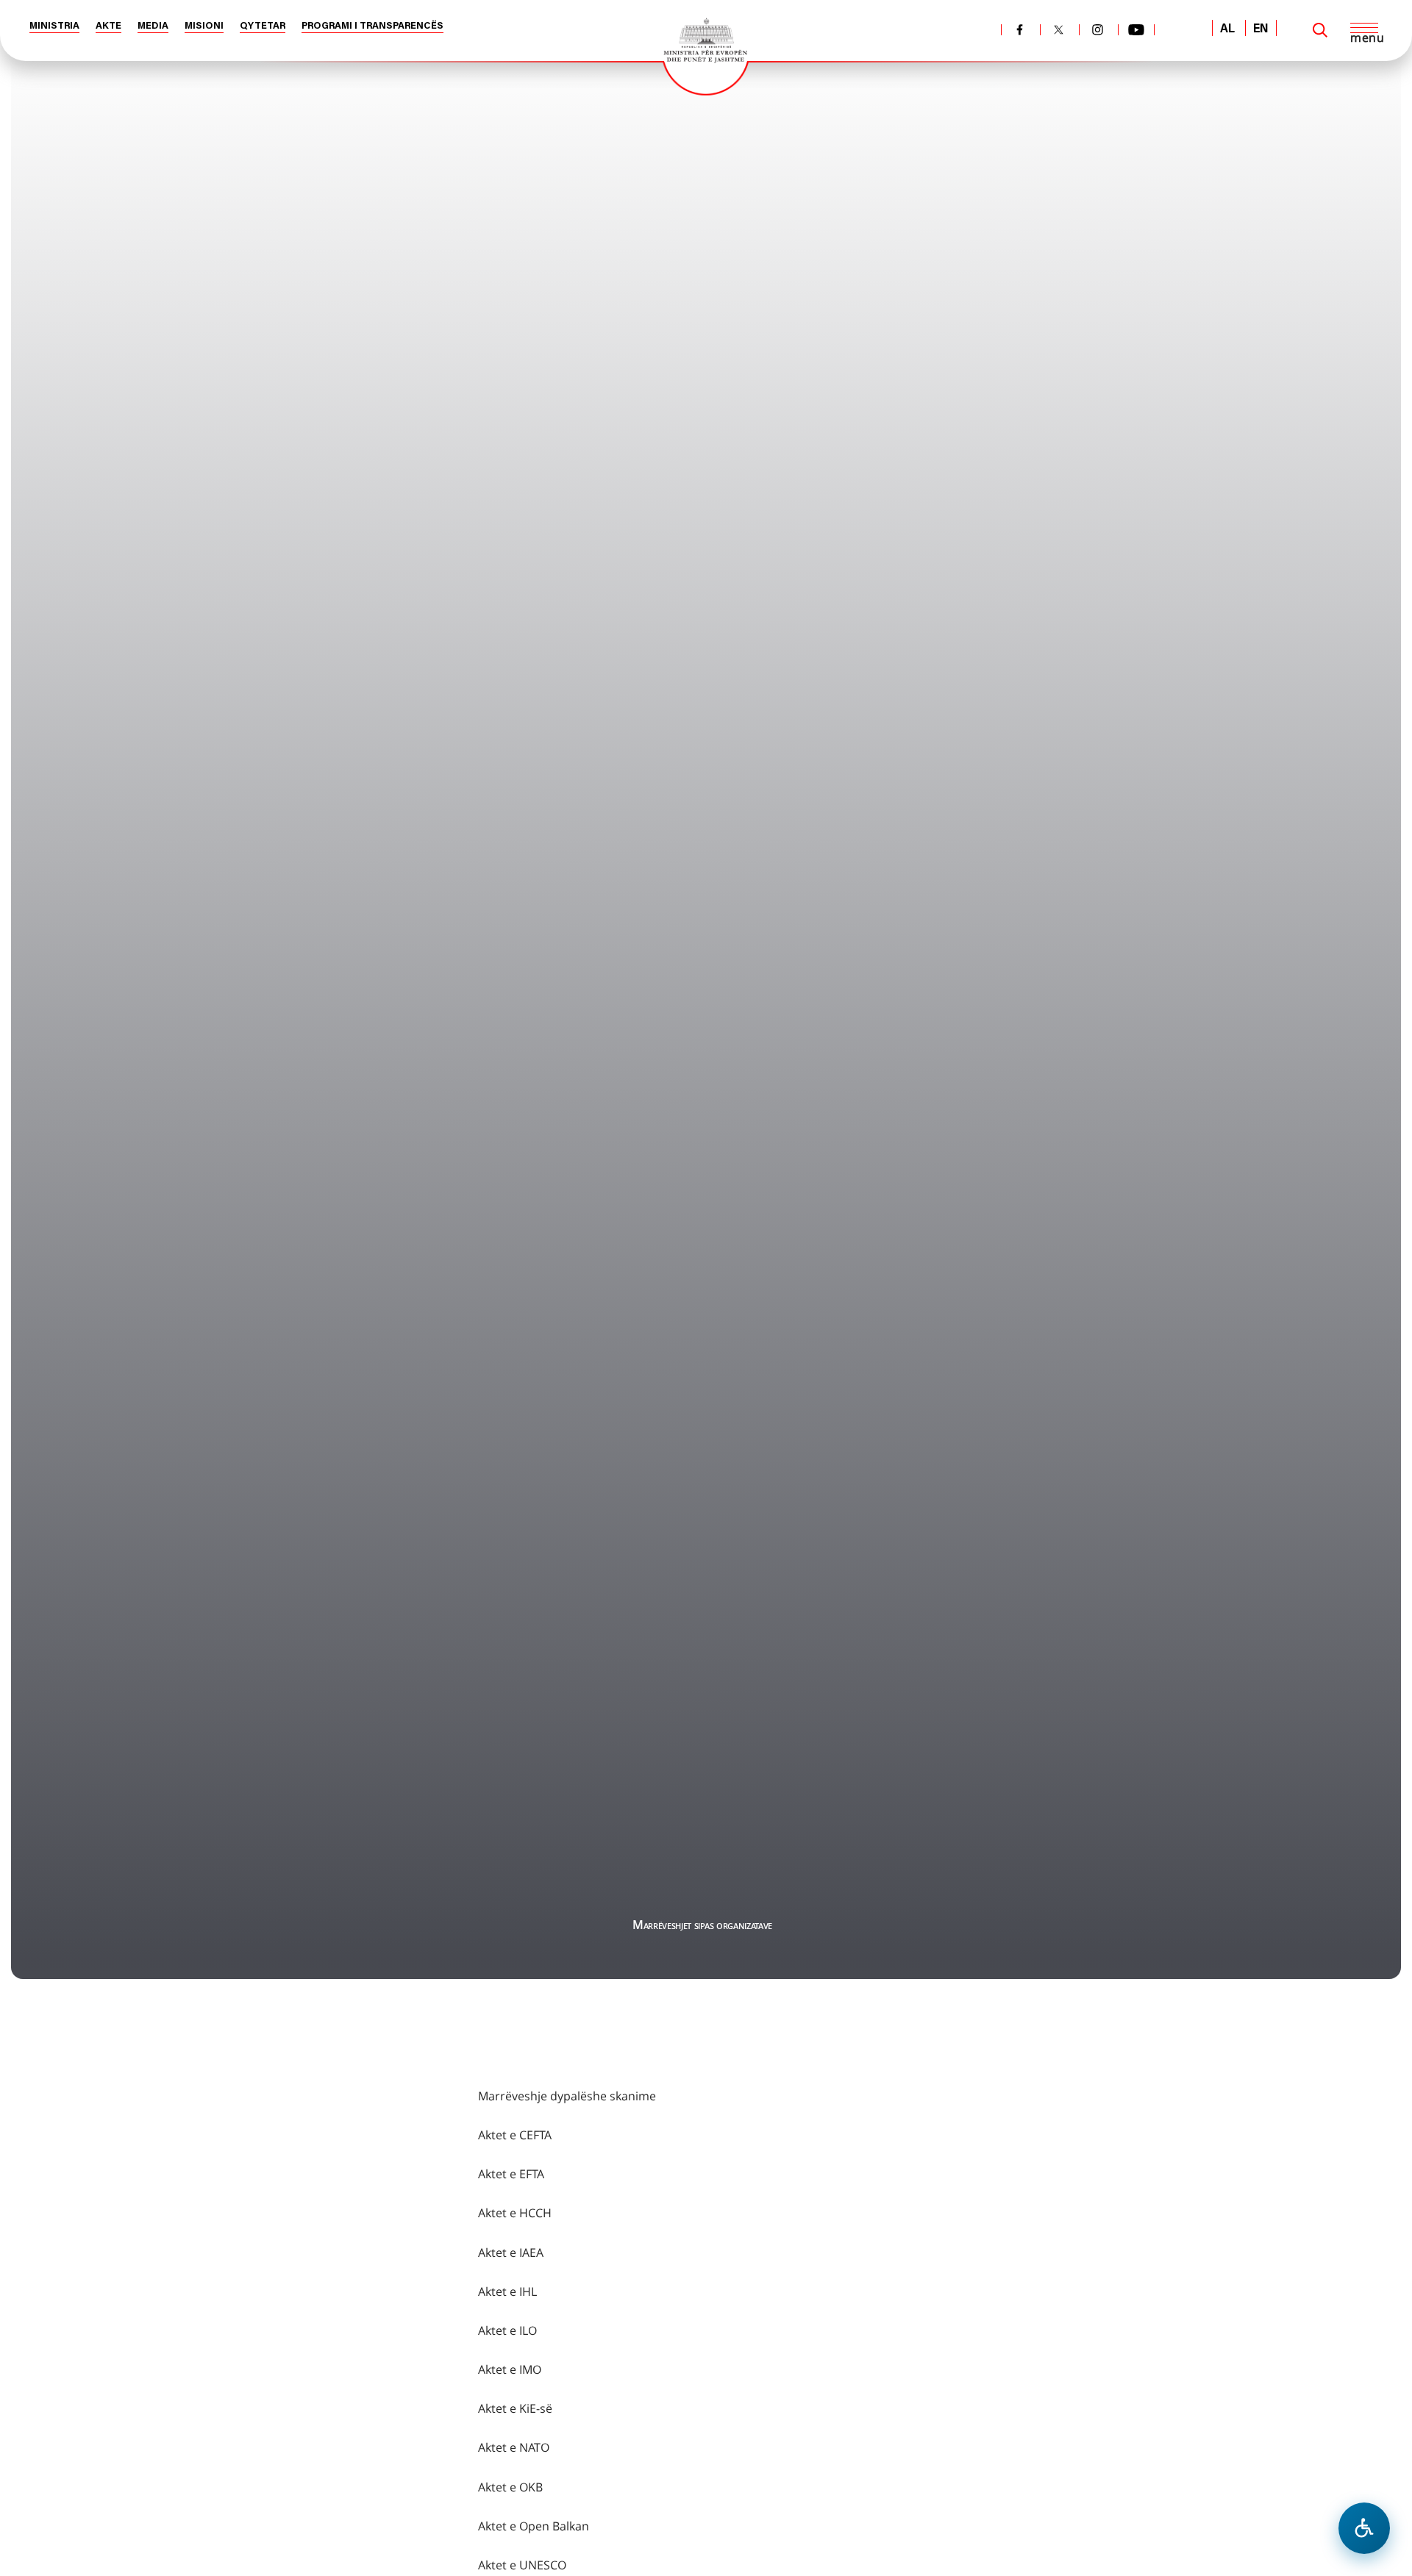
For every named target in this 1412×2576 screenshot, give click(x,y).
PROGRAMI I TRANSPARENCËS (372, 26)
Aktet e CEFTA (515, 2135)
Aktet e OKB (510, 2487)
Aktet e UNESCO (522, 2565)
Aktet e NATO (514, 2447)
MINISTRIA (54, 26)
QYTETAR (263, 26)
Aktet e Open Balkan (534, 2526)
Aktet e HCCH (515, 2213)
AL (1227, 29)
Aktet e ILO (507, 2330)
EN (1261, 29)
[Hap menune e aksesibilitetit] (1364, 2528)
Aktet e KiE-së (515, 2408)
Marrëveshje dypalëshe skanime (567, 2096)
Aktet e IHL (507, 2291)
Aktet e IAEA (511, 2253)
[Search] (1320, 30)
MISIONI (204, 26)
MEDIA (153, 26)
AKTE (108, 26)
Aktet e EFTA (511, 2174)
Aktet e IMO (510, 2369)
